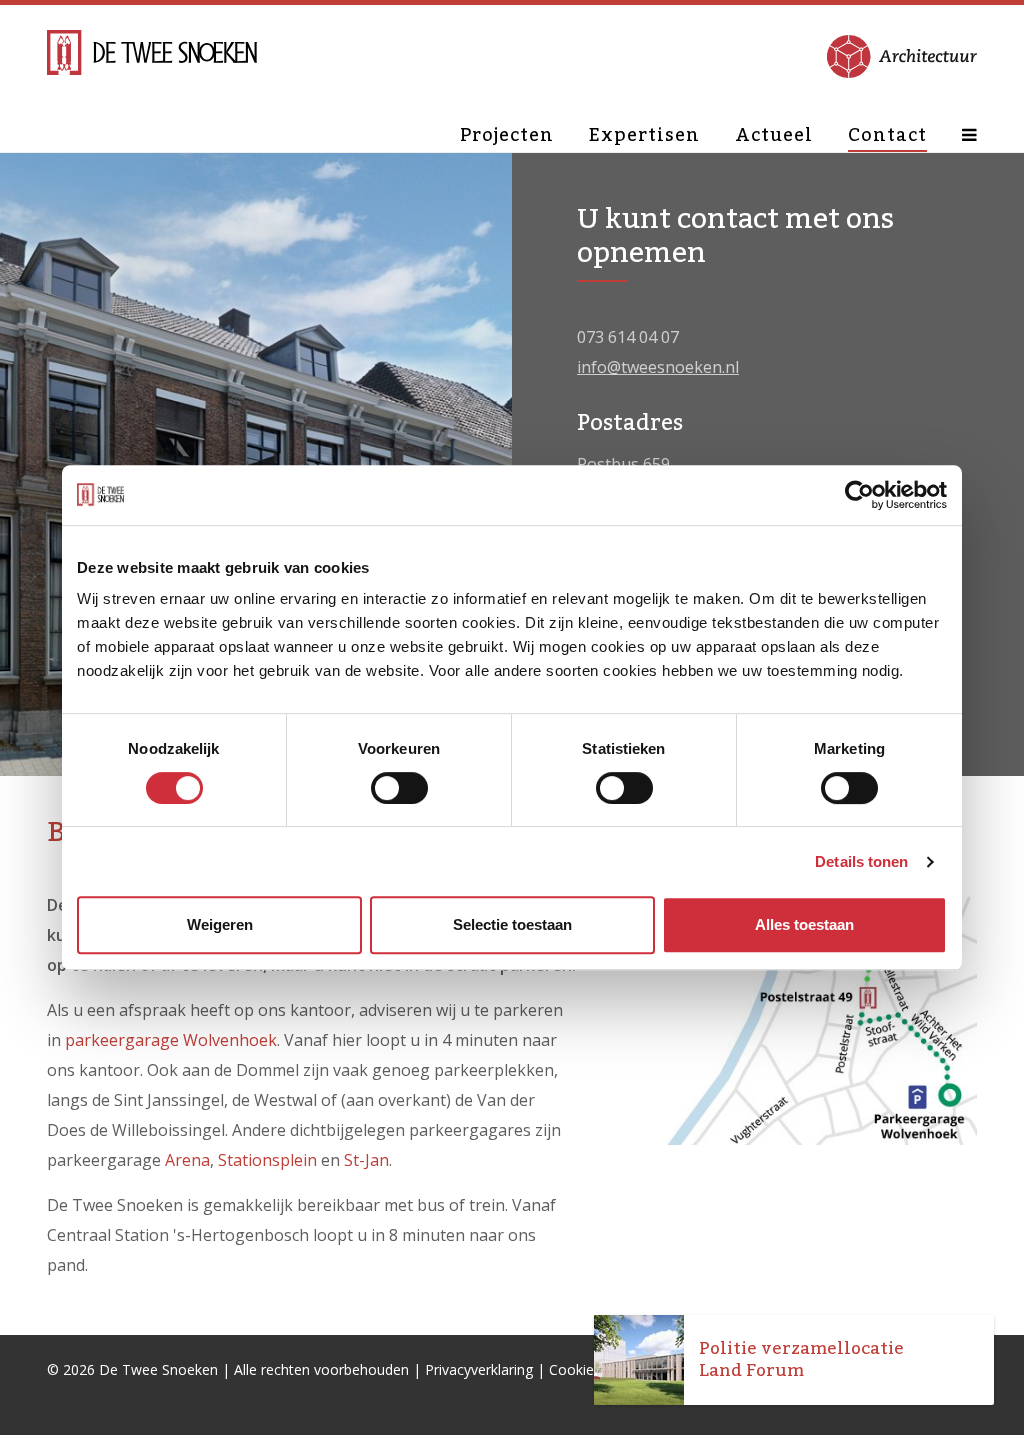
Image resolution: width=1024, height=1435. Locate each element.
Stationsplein (267, 1160)
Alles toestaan (804, 924)
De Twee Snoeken (158, 1369)
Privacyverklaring (479, 1369)
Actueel (774, 135)
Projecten (507, 135)
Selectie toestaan (512, 924)
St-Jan (366, 1160)
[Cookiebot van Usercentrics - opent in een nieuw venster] (859, 495)
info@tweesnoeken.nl (658, 367)
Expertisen (644, 135)
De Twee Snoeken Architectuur (152, 55)
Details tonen (861, 861)
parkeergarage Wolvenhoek (171, 1040)
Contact (887, 135)
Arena (187, 1160)
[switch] (399, 788)
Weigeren (220, 924)
